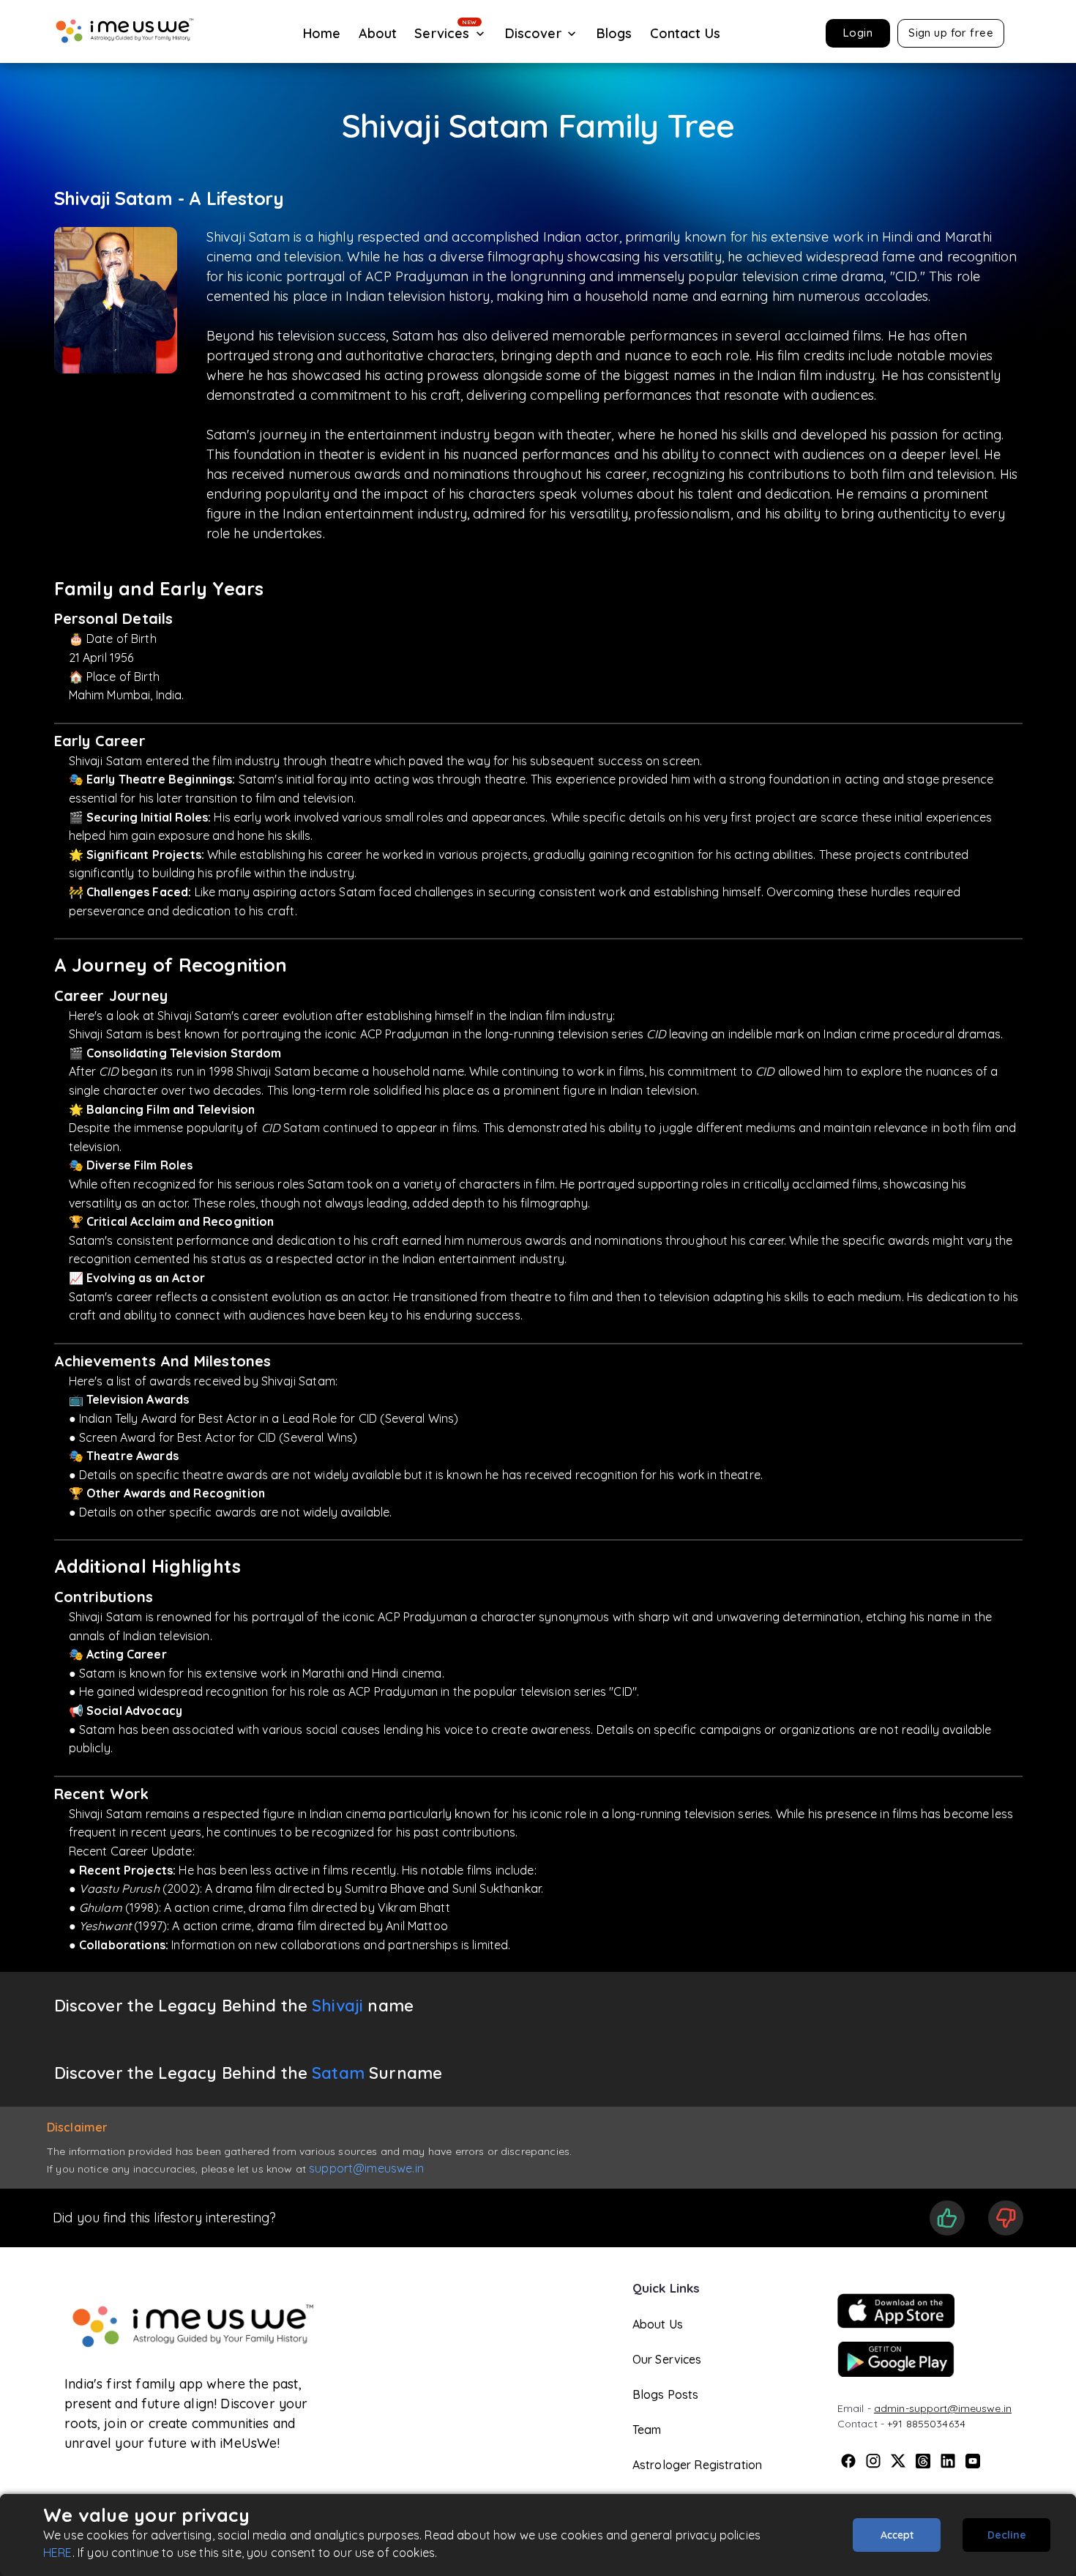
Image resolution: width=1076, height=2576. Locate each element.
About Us (658, 2324)
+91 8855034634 (926, 2424)
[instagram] (873, 2461)
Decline (1007, 2535)
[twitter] (898, 2461)
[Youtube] (973, 2461)
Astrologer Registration (697, 2465)
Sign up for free (951, 33)
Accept (897, 2535)
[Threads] (923, 2461)
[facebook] (848, 2461)
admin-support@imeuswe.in (943, 2408)
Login (858, 33)
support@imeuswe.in (366, 2168)
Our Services (667, 2359)
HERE (58, 2553)
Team (647, 2430)
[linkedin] (948, 2461)
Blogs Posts (666, 2394)
